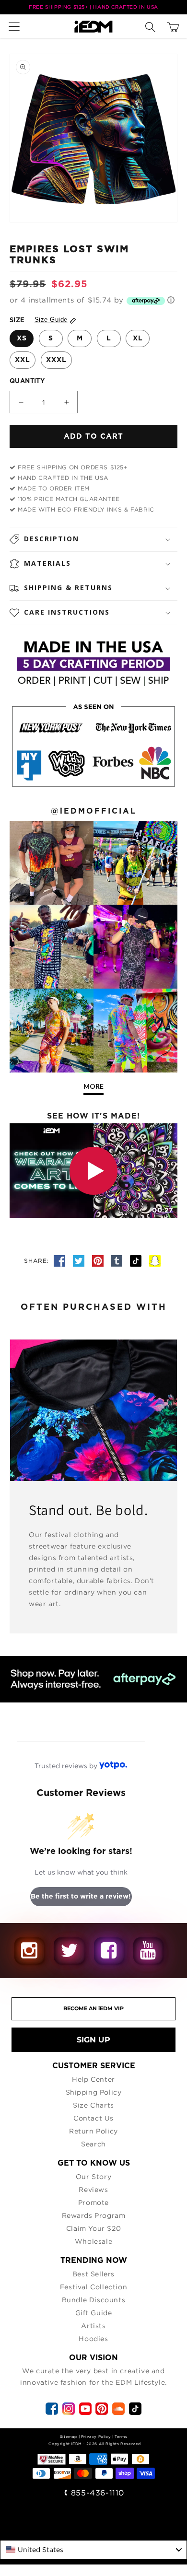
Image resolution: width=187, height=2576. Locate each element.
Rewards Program (94, 2215)
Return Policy (93, 2131)
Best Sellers (93, 2274)
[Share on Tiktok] (137, 1261)
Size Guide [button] (51, 320)
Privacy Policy (96, 2436)
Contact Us (93, 2118)
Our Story (93, 2176)
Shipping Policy (94, 2092)
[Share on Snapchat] (155, 1261)
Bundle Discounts (94, 2300)
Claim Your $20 (93, 2228)
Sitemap (69, 2436)
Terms (121, 2436)
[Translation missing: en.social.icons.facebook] (61, 1261)
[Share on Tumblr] (118, 1261)
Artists (93, 2325)
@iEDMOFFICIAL (94, 811)
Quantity (27, 381)
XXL (23, 360)
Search (93, 2144)
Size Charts (93, 2105)
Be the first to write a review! (81, 1897)
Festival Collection (93, 2287)
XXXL (56, 360)
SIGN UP (93, 2040)
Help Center (93, 2079)
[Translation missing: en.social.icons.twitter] (80, 1261)
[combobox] (93, 2550)
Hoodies (93, 2338)
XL (138, 338)
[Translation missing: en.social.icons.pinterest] (99, 1261)
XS (22, 338)
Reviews (93, 2189)
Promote (93, 2202)
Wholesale (93, 2241)
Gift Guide (94, 2313)
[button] (17, 26)
